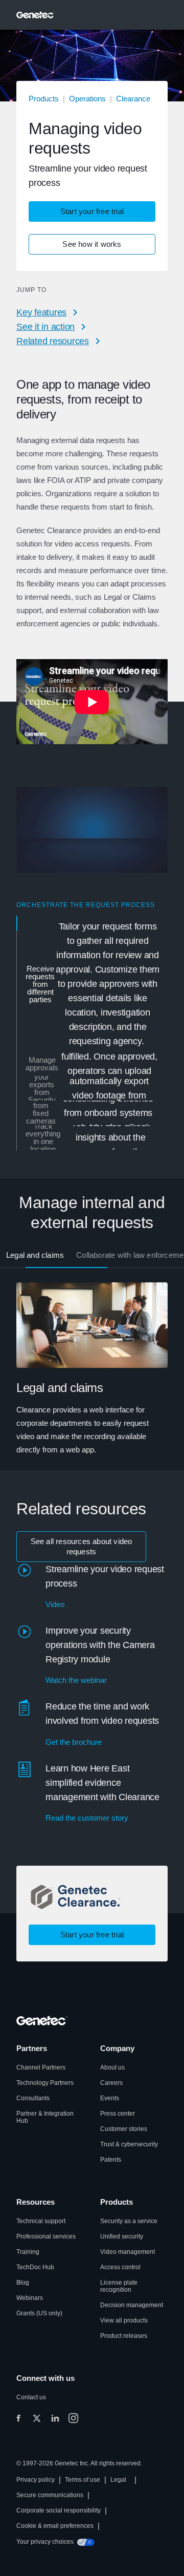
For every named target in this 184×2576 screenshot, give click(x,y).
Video (55, 1604)
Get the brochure (74, 1742)
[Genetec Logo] (36, 15)
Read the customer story (87, 1818)
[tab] (93, 984)
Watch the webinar (76, 1680)
